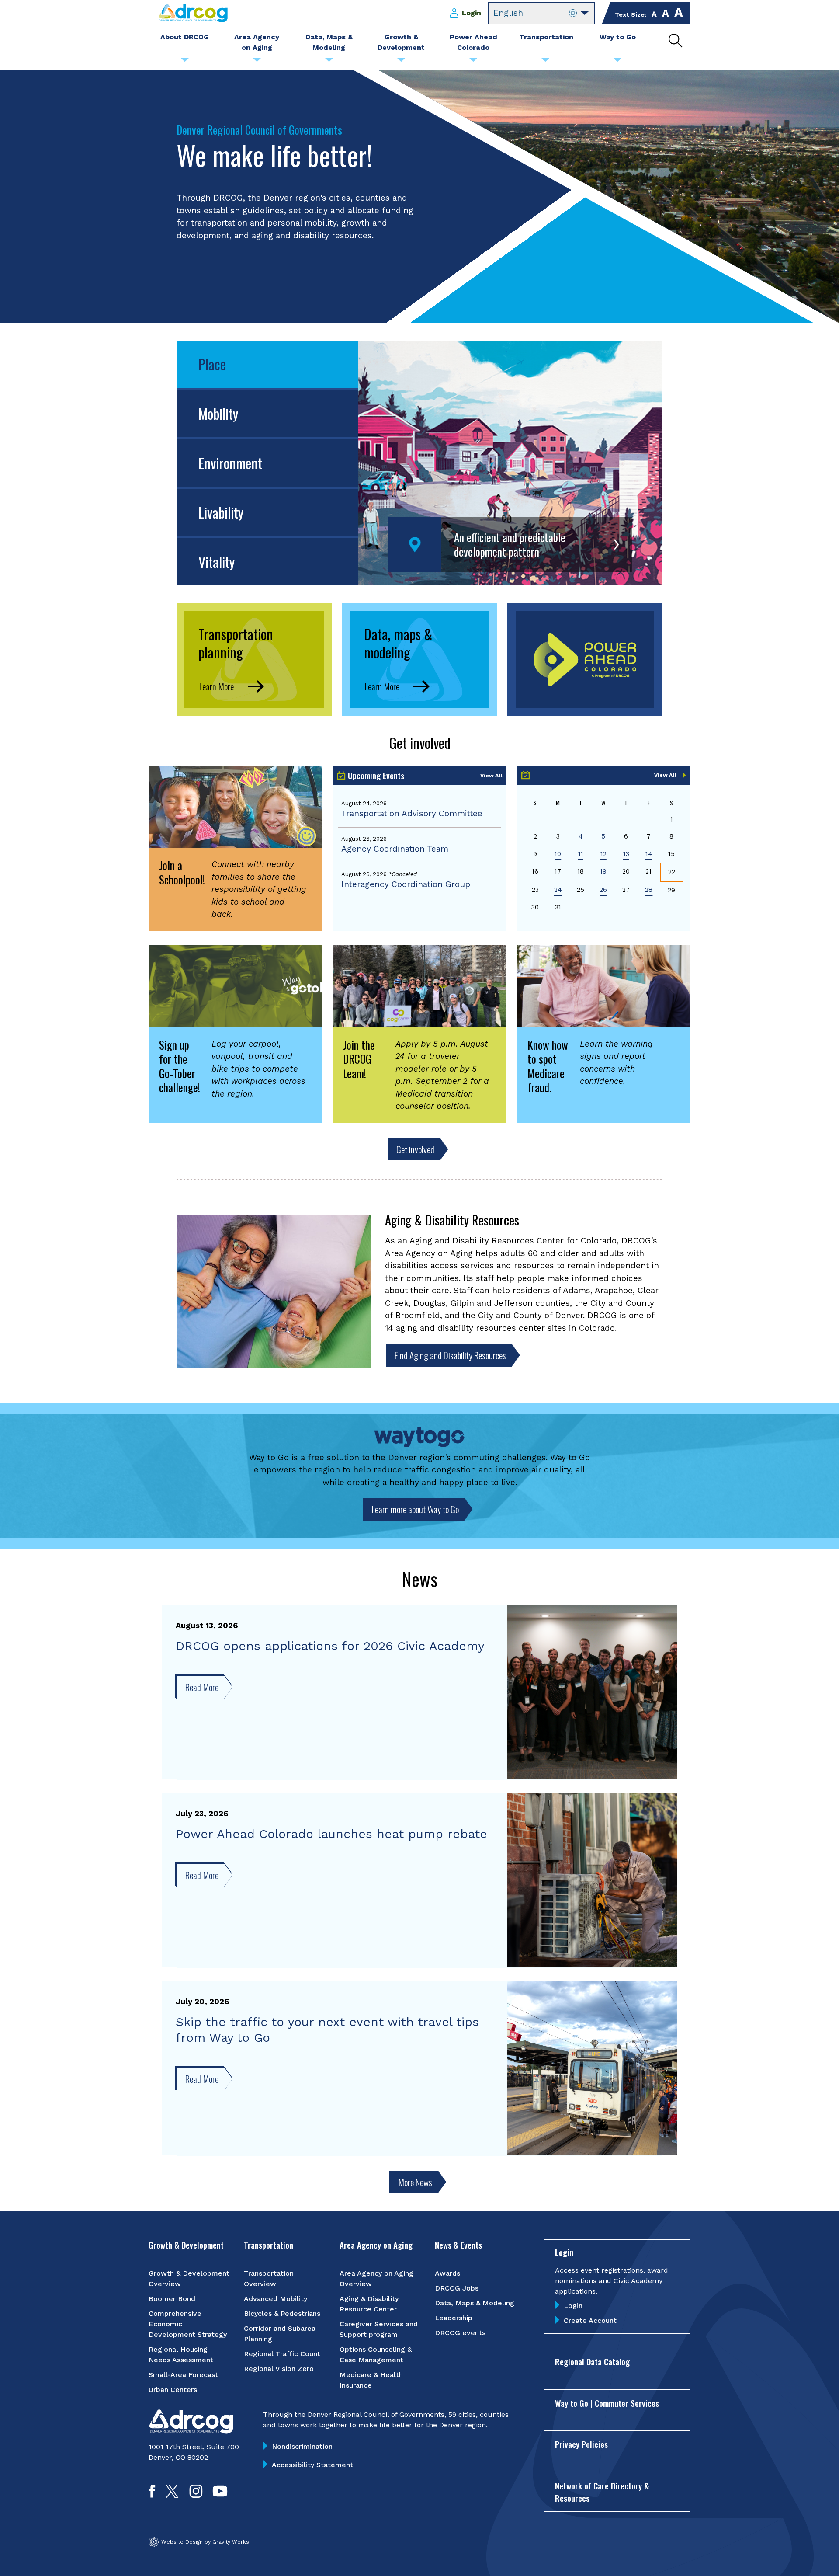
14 (649, 854)
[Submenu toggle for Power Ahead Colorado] (473, 62)
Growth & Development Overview (189, 2278)
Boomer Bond (172, 2299)
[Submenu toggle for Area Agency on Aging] (257, 62)
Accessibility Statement (312, 2465)
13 (626, 854)
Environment (230, 463)
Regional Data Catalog (592, 2361)
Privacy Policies (581, 2444)
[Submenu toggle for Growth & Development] (401, 62)
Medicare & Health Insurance (371, 2380)
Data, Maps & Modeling (475, 2303)
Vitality (217, 562)
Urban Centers (173, 2390)
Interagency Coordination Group (406, 884)
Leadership (454, 2318)
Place (212, 364)
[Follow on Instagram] (196, 2495)
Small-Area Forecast (183, 2375)
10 (558, 854)
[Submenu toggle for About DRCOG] (185, 62)
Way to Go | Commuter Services (607, 2403)
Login (472, 13)
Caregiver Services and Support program (379, 2329)
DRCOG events (460, 2333)
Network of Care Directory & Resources (602, 2492)
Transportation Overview (269, 2278)
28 (649, 890)
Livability (221, 512)
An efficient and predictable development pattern (510, 545)
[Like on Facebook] (152, 2495)
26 (603, 890)
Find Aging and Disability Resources (450, 1355)
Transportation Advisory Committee (412, 813)
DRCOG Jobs (457, 2288)
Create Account (590, 2320)
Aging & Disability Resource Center (369, 2304)
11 (581, 854)
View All (491, 776)
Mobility (218, 413)
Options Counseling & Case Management (376, 2355)
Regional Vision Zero (279, 2369)
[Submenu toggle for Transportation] (545, 62)
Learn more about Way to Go (415, 1509)
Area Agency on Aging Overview (376, 2278)
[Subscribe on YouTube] (220, 2495)
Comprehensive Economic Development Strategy (188, 2324)
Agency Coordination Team (395, 849)
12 (603, 854)
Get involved (415, 1149)
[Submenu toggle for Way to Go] (617, 62)
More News (415, 2182)
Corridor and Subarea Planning (280, 2334)
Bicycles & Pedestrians (282, 2313)
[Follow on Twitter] (172, 2495)
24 (558, 890)
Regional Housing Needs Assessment (181, 2355)
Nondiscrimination (302, 2446)
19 (603, 871)
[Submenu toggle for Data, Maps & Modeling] (329, 62)
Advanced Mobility (276, 2299)
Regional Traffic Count (282, 2354)
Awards (447, 2273)
